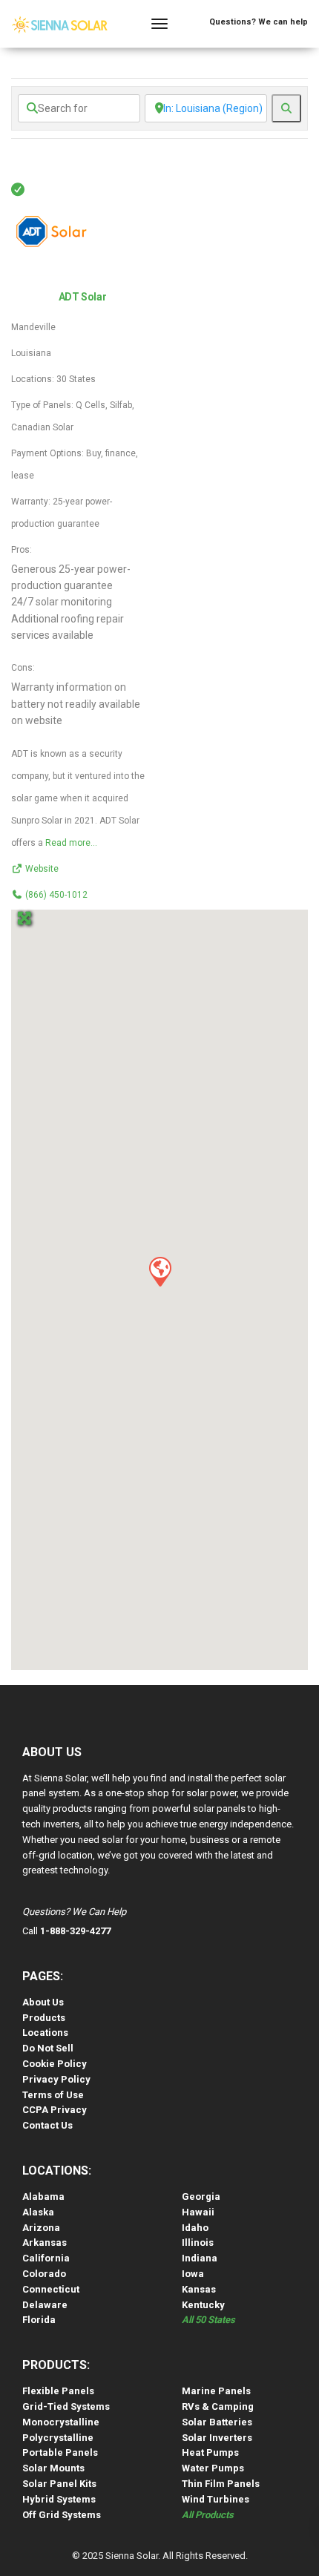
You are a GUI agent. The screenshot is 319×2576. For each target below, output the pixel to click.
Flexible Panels (58, 2391)
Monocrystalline (61, 2422)
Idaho (195, 2228)
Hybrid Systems (59, 2499)
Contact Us (47, 2125)
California (46, 2258)
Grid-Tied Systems (66, 2406)
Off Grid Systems (62, 2515)
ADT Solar (82, 297)
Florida (39, 2320)
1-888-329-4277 (75, 1931)
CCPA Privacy (55, 2110)
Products (44, 2018)
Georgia (201, 2196)
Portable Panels (60, 2452)
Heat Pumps (210, 2452)
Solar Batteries (217, 2422)
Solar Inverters (217, 2438)
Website (42, 869)
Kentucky (203, 2305)
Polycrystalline (58, 2438)
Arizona (41, 2228)
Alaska (38, 2212)
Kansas (199, 2289)
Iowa (193, 2274)
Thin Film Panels (221, 2484)
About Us (43, 2002)
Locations (45, 2033)
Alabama (43, 2196)
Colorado (44, 2274)
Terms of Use (53, 2095)
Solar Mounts (53, 2468)
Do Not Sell (48, 2048)
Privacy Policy (56, 2079)
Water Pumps (213, 2468)
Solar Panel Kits (59, 2484)
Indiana (200, 2258)
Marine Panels (216, 2391)
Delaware (45, 2305)
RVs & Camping (218, 2406)
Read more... (71, 843)
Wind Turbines (216, 2499)
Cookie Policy (55, 2064)
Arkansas (45, 2242)
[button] (159, 1271)
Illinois (198, 2242)
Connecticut (51, 2289)
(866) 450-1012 (56, 895)
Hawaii (198, 2212)
